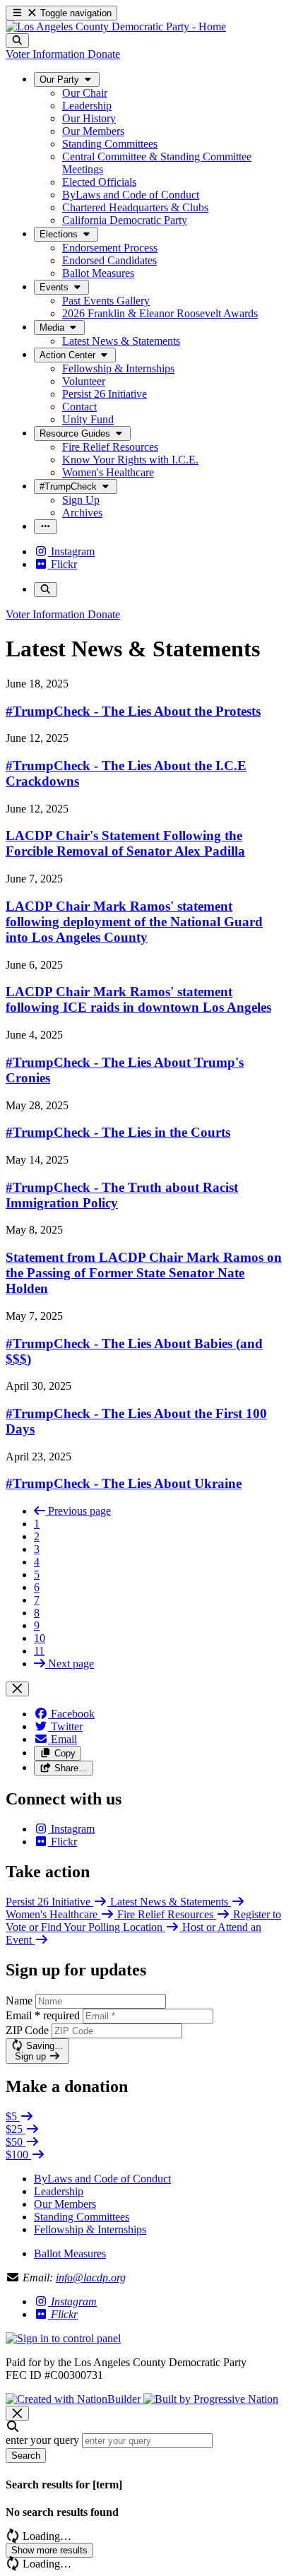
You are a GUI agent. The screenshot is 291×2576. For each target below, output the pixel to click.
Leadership (59, 2191)
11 (39, 1651)
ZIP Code (27, 2030)
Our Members (65, 2204)
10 (40, 1638)
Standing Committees (82, 2217)
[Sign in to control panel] (63, 2338)
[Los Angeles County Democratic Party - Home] (116, 26)
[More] (46, 527)
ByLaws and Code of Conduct (102, 2179)
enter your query (42, 2440)
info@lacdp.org (91, 2277)
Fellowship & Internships (90, 2229)
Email (43, 2015)
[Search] (17, 41)
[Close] (17, 1689)
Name (19, 2001)
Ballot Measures (70, 2253)
